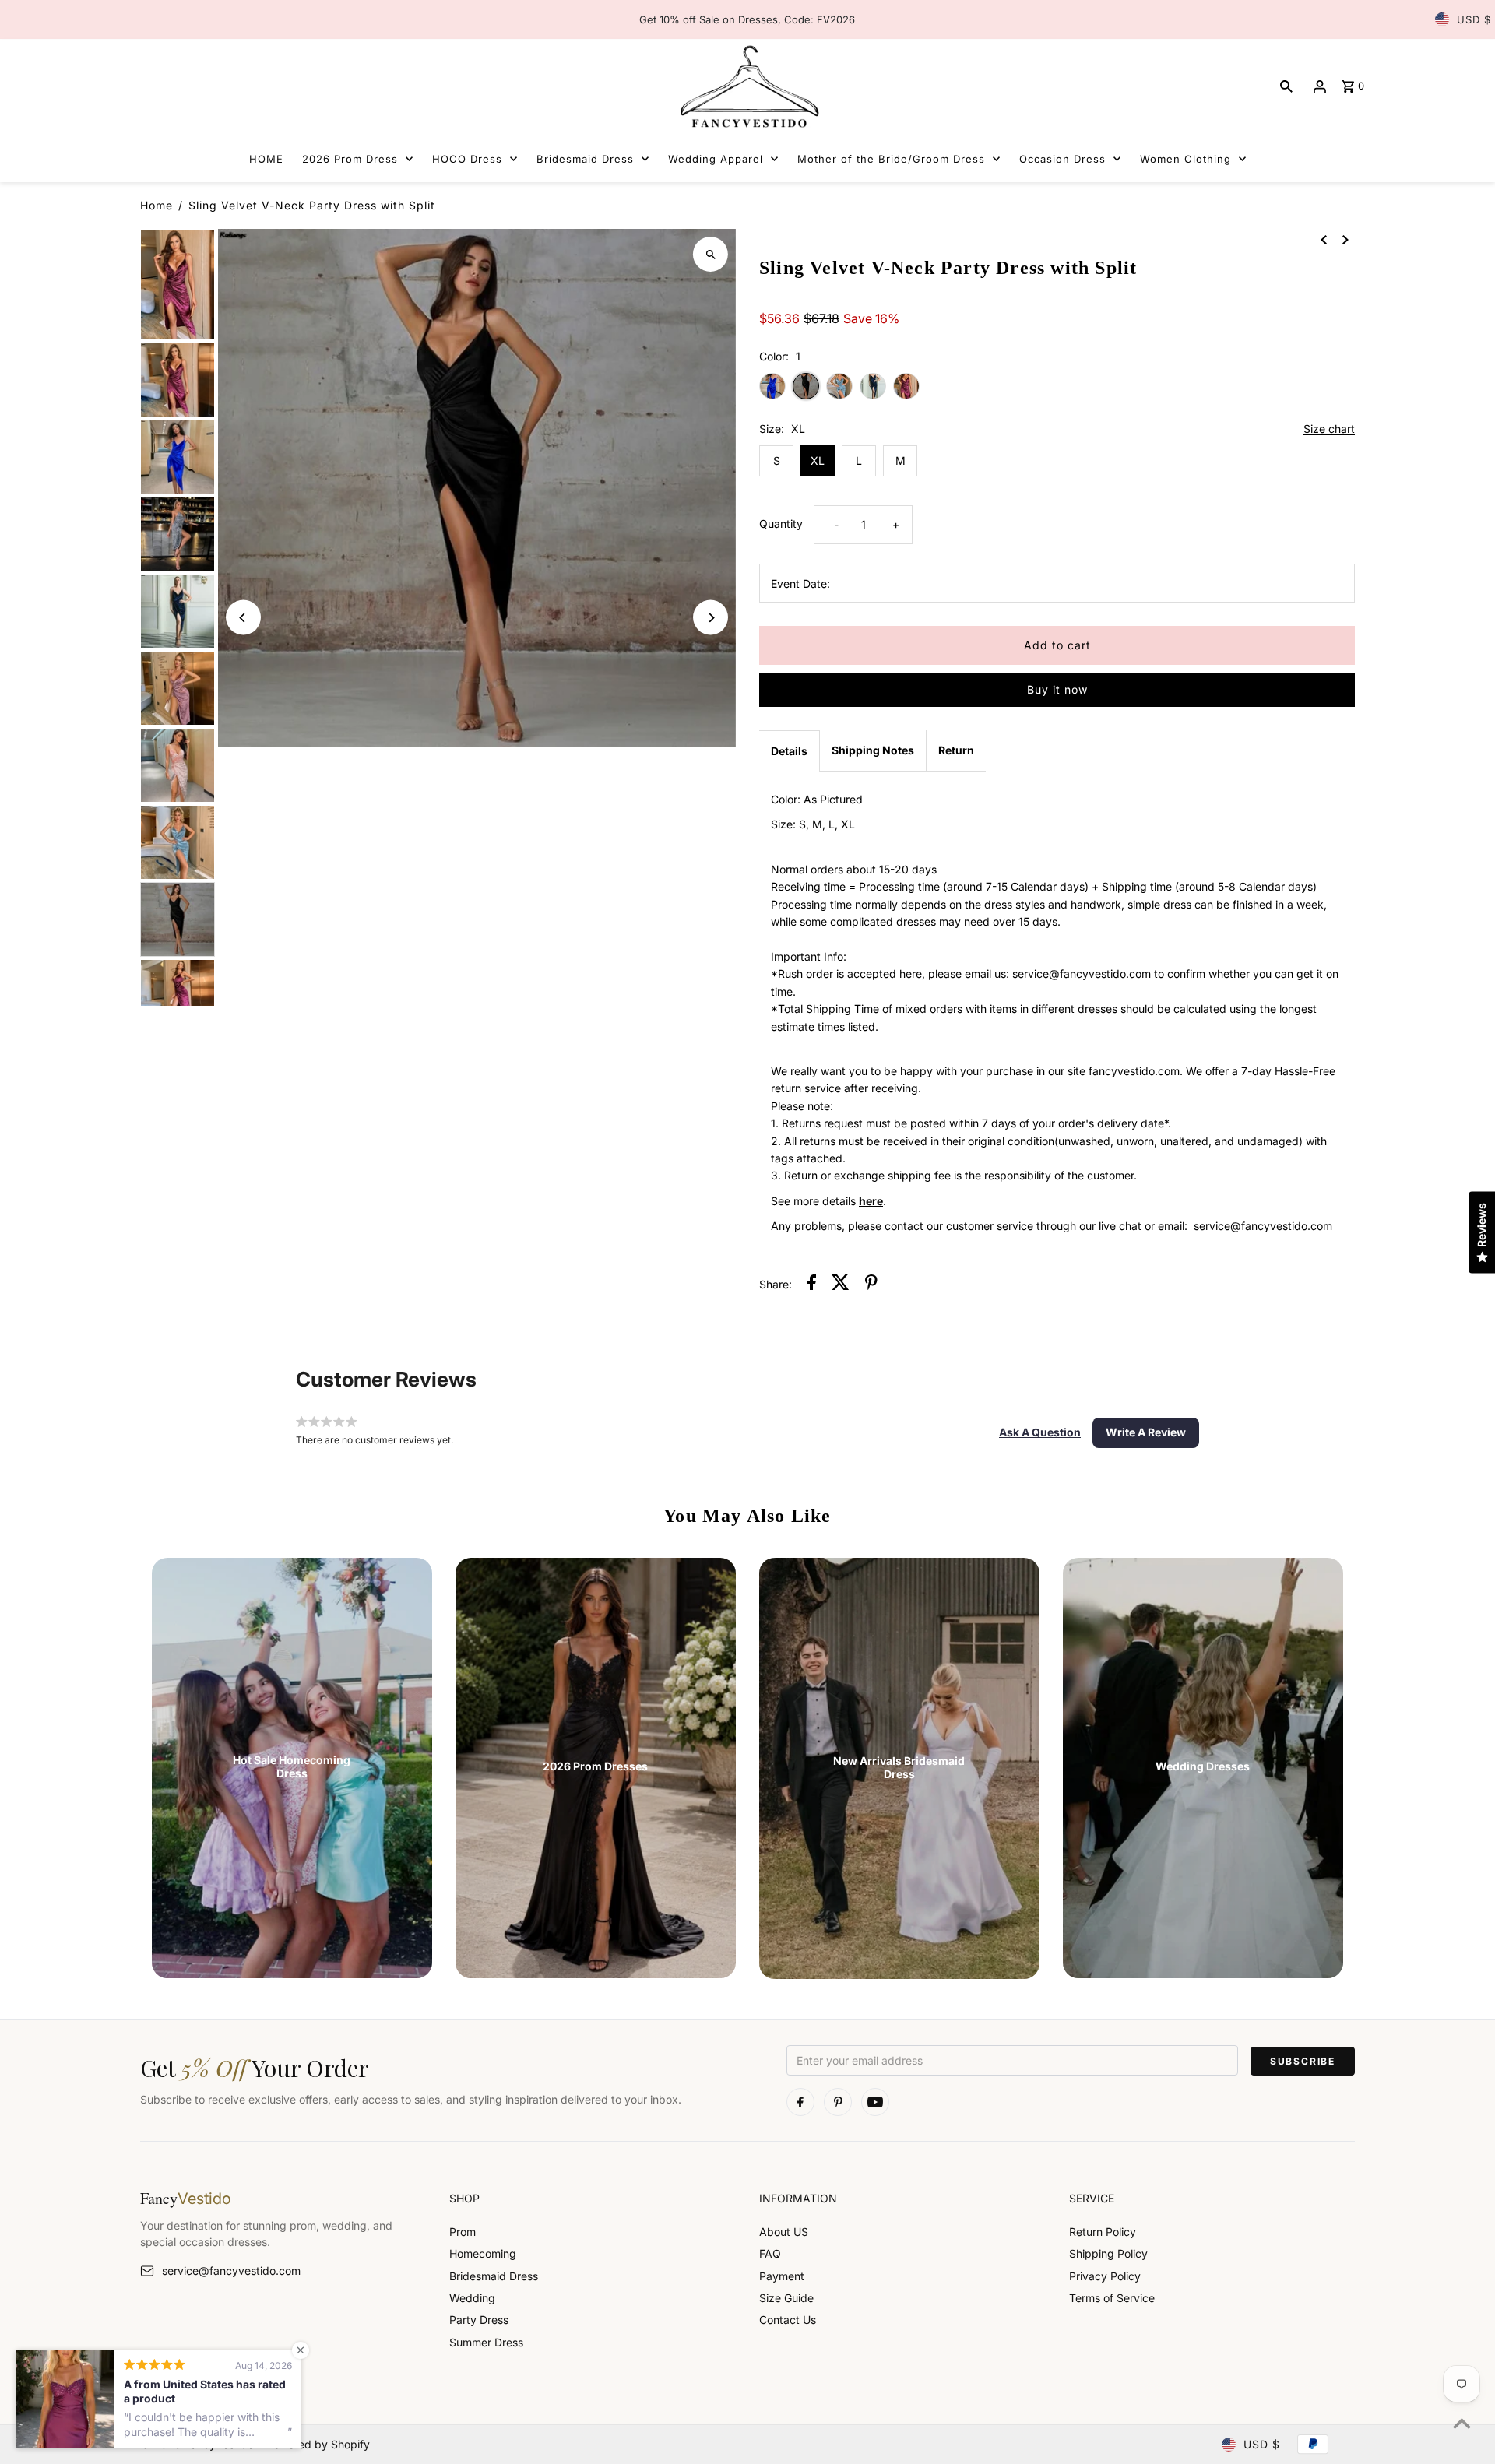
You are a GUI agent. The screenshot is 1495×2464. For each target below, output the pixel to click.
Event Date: (800, 583)
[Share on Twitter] (841, 1285)
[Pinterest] (838, 2102)
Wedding (472, 2298)
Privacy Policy (1105, 2276)
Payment (782, 2276)
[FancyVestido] (747, 86)
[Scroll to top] (1462, 2423)
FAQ (770, 2253)
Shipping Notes (873, 750)
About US (784, 2232)
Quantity (781, 524)
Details (789, 751)
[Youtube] (875, 2102)
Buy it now (1057, 689)
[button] (1040, 1432)
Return (956, 750)
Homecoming (483, 2253)
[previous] (1324, 239)
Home (157, 205)
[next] (1345, 239)
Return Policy (1103, 2232)
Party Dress (479, 2320)
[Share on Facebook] (812, 1285)
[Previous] (243, 618)
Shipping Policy (1108, 2253)
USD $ (1474, 19)
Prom (463, 2232)
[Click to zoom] (711, 254)
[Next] (711, 618)
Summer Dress (486, 2342)
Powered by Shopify (318, 2444)
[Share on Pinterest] (871, 1285)
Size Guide (786, 2298)
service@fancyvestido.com (231, 2271)
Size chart (1329, 429)
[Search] (1286, 86)
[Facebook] (800, 2102)
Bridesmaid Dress (494, 2276)
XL (818, 460)
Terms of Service (1112, 2298)
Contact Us (788, 2320)
